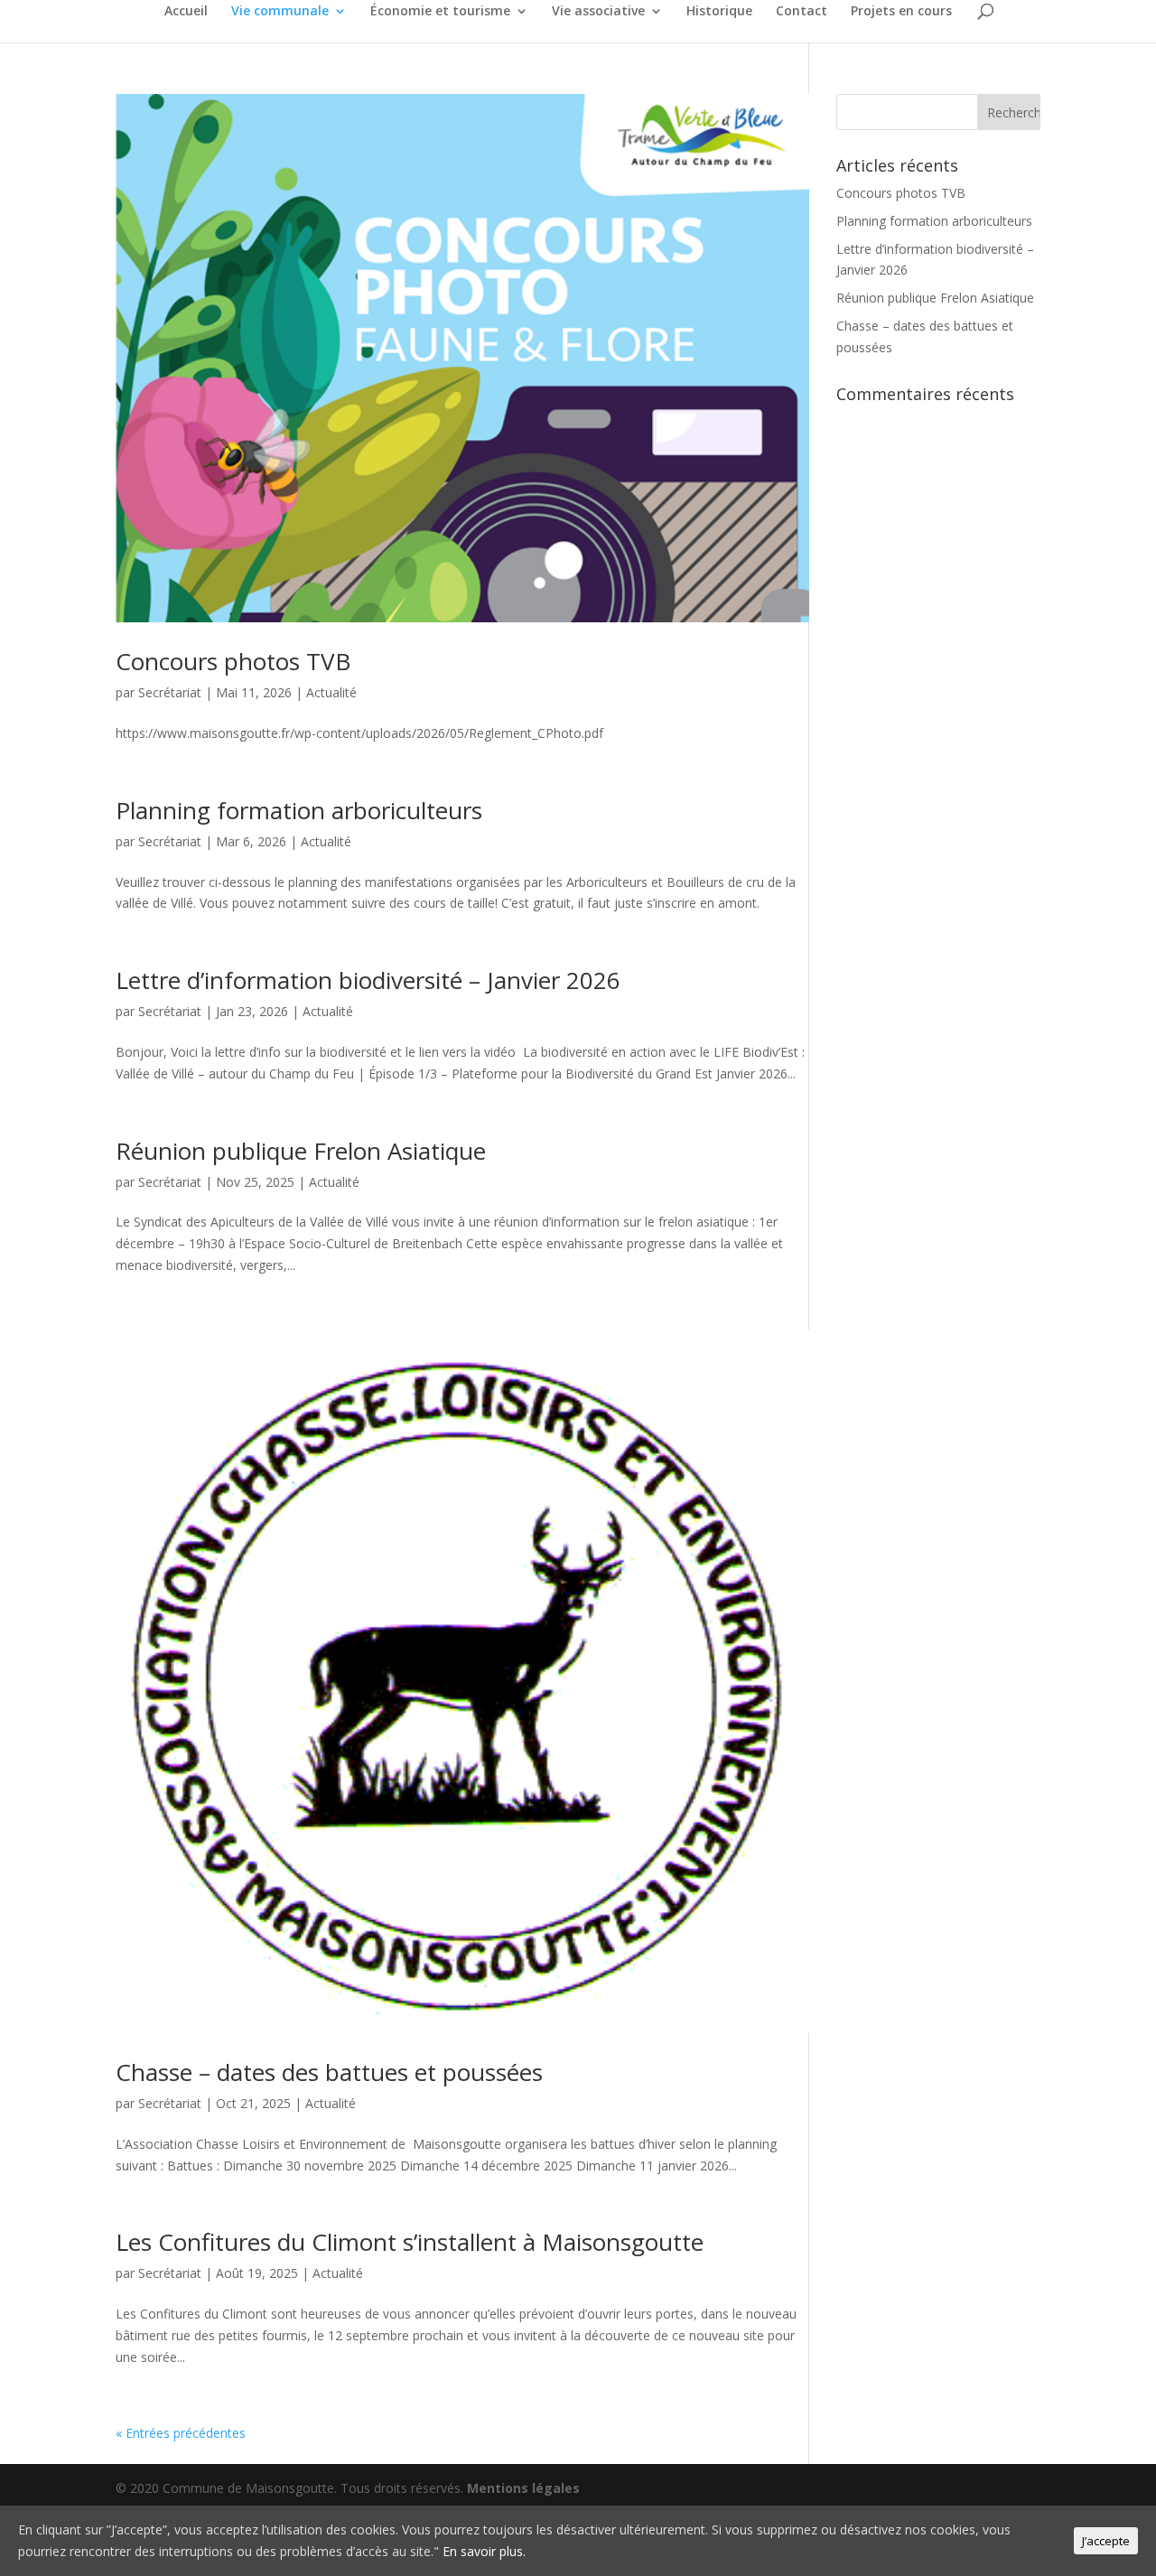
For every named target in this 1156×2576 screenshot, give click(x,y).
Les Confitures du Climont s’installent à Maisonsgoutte (410, 2242)
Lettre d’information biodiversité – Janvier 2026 (368, 980)
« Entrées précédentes (181, 2433)
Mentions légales (523, 2488)
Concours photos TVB (233, 661)
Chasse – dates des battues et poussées (329, 2072)
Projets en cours (901, 12)
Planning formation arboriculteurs (299, 810)
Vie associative (598, 12)
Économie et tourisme (440, 12)
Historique (719, 12)
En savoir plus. (484, 2551)
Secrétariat (170, 692)
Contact (802, 12)
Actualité (331, 692)
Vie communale (280, 12)
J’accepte (1106, 2541)
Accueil (186, 12)
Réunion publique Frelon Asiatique (301, 1151)
